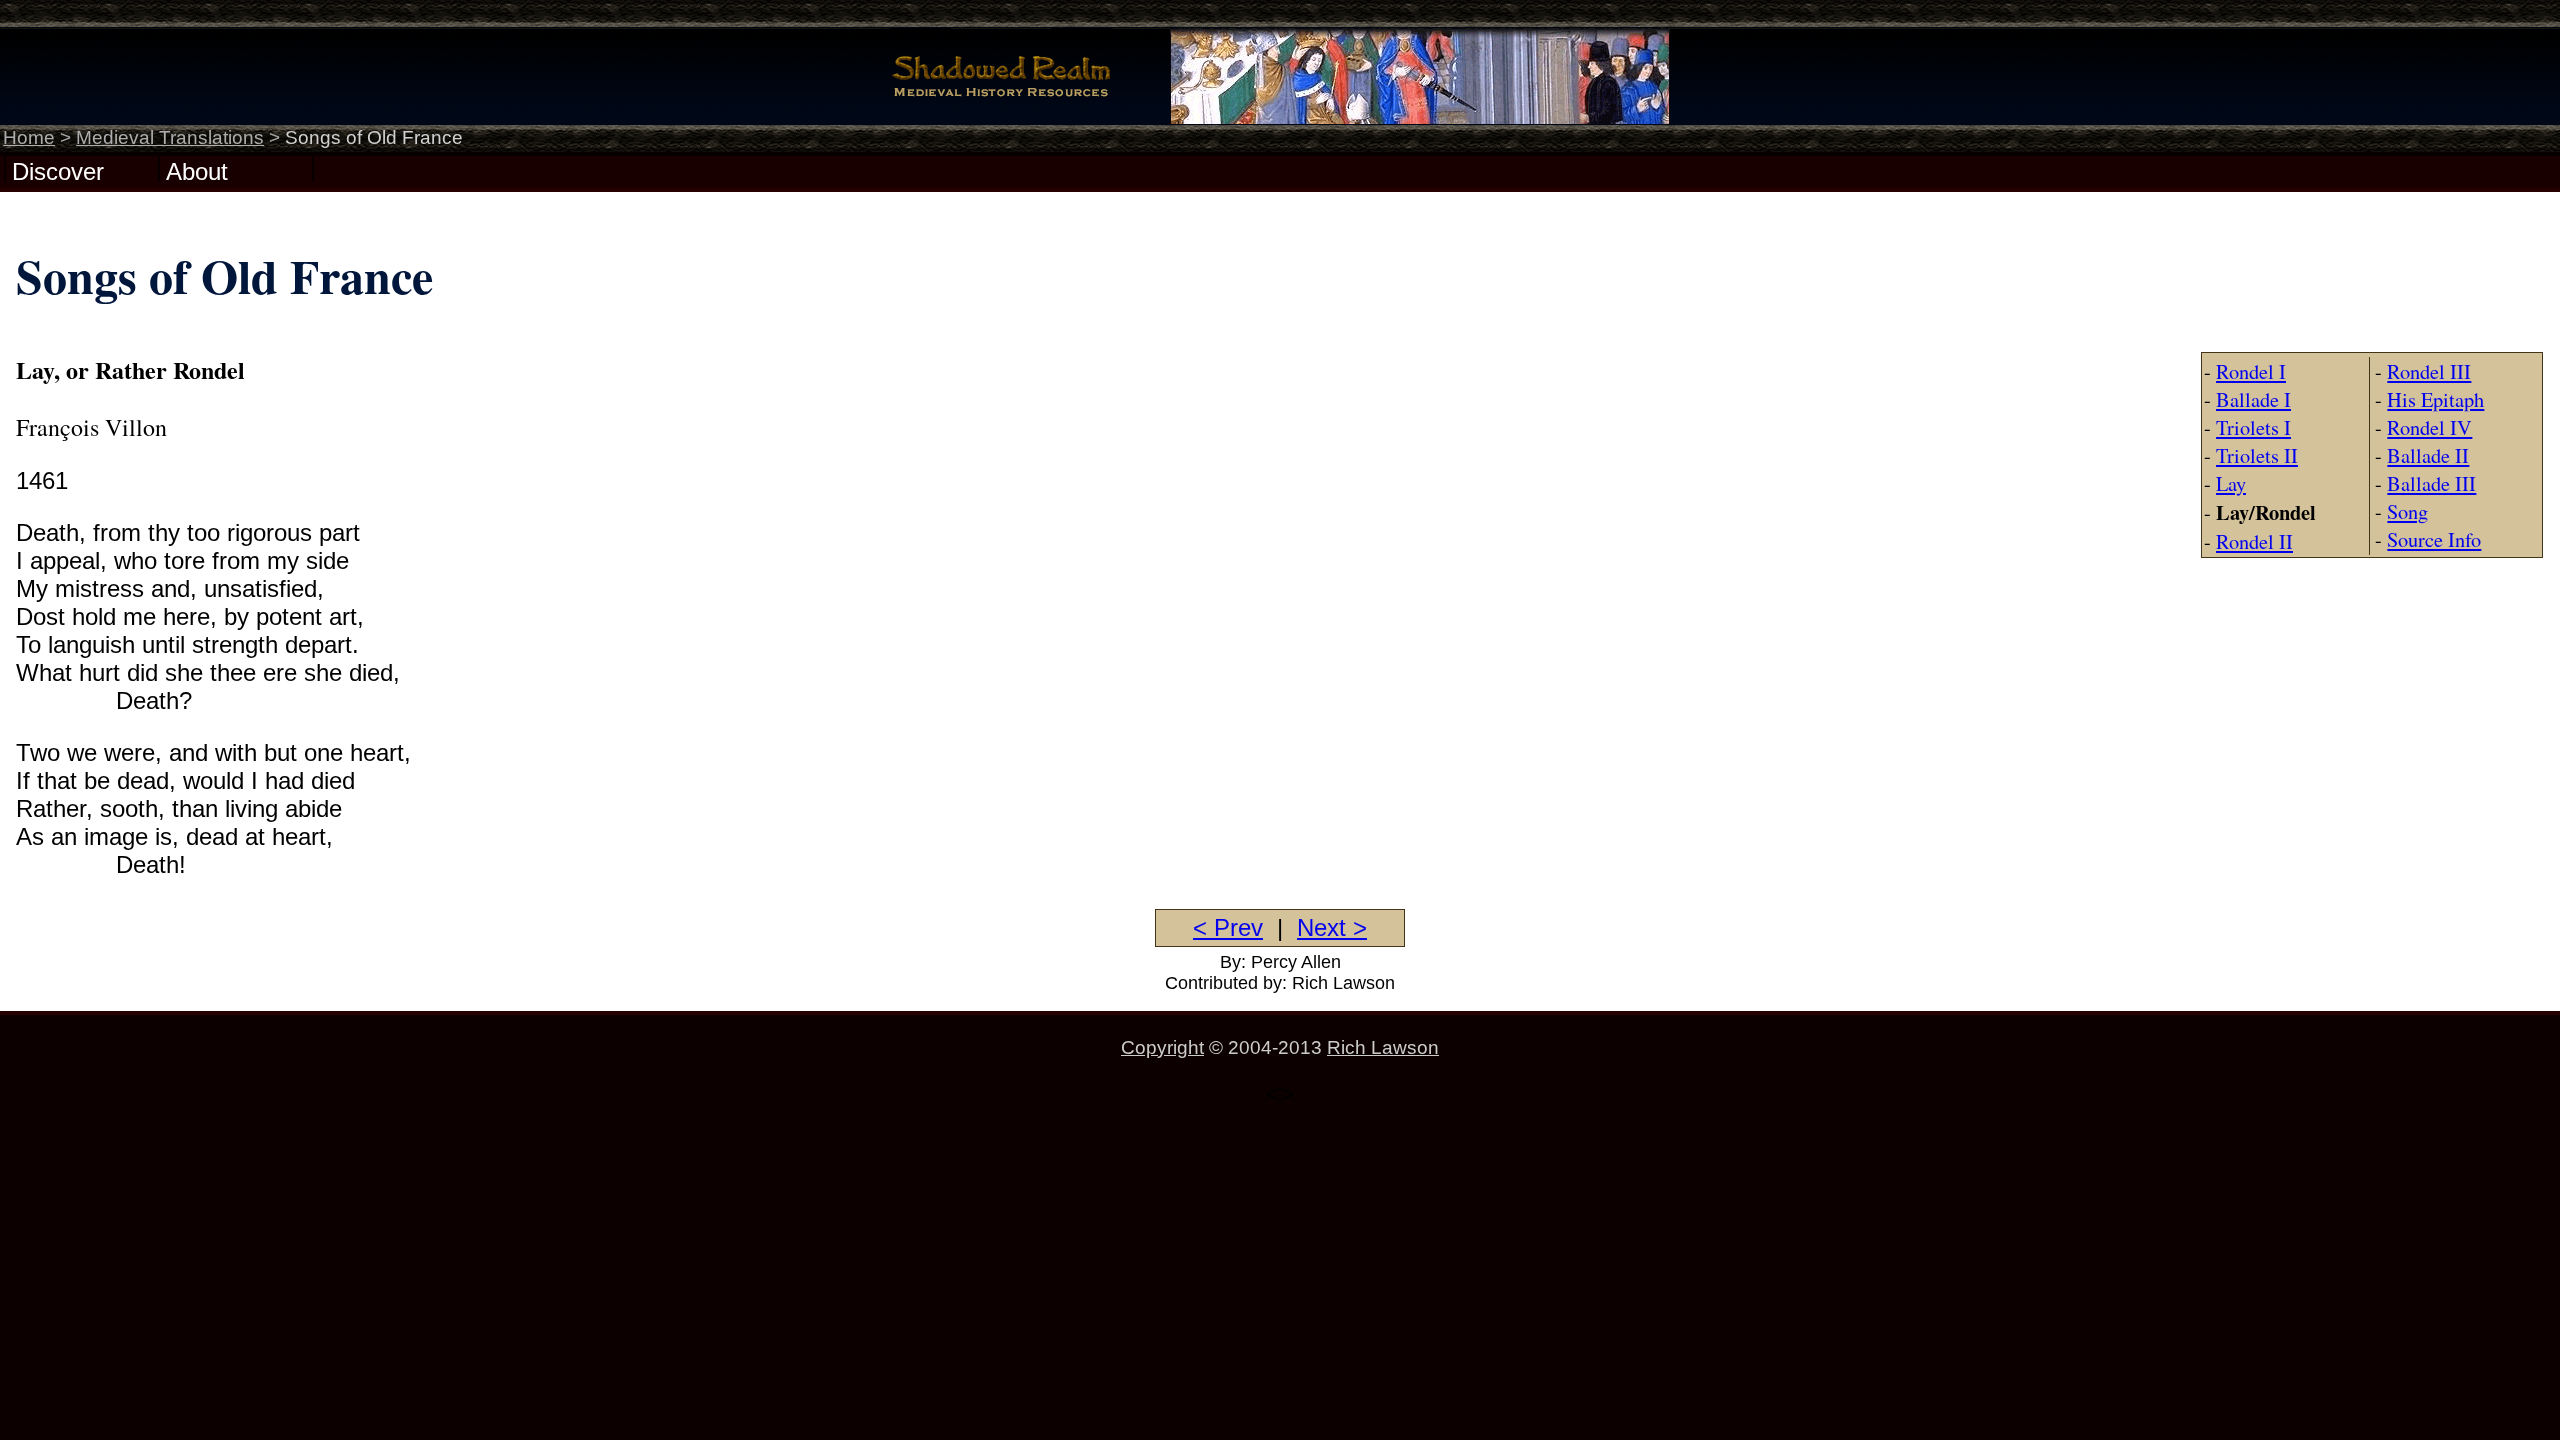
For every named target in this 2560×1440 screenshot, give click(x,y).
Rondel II (2254, 541)
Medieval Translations (170, 137)
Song (2407, 511)
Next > (1332, 927)
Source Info (2434, 539)
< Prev (1228, 927)
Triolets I (2253, 427)
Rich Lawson (1383, 1047)
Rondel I (2251, 371)
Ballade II (2428, 455)
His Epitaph (2435, 399)
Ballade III (2431, 483)
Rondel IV (2429, 427)
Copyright (1162, 1047)
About (197, 170)
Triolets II (2257, 455)
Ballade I (2253, 399)
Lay (2231, 483)
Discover (58, 170)
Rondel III (2429, 371)
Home (29, 137)
